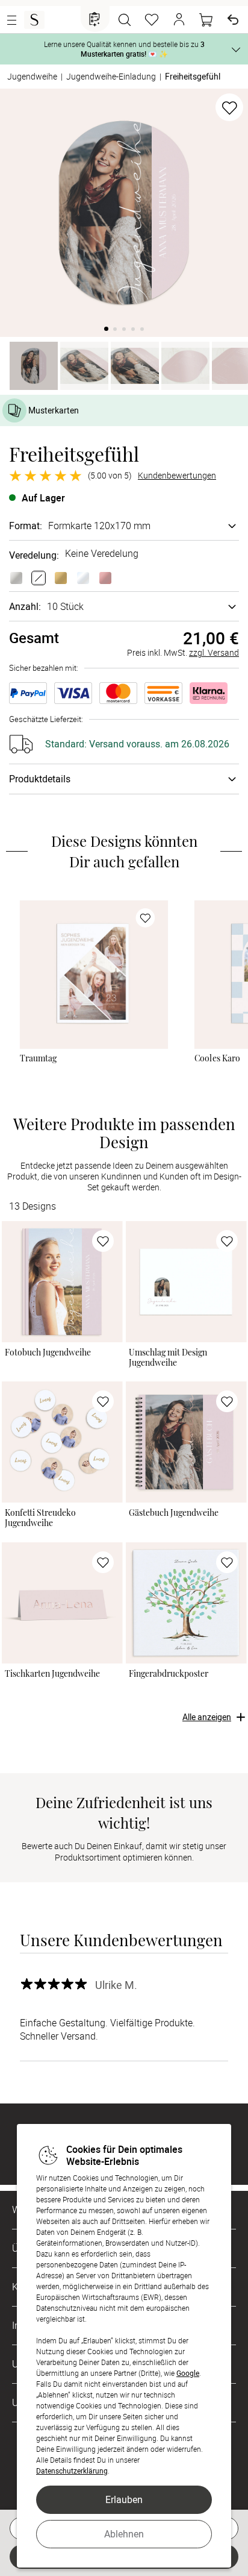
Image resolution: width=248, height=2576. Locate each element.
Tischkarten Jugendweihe (52, 1673)
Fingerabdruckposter (169, 1673)
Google (188, 2373)
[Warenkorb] (206, 20)
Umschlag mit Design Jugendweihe (168, 1357)
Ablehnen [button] (124, 2534)
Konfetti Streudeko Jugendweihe (40, 1517)
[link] (94, 975)
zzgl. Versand (214, 652)
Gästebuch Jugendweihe (174, 1513)
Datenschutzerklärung (72, 2471)
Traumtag (39, 1059)
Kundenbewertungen (177, 476)
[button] (179, 20)
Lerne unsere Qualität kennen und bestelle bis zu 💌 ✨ (124, 49)
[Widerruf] (233, 20)
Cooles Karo (218, 1059)
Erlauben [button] (124, 2499)
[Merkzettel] (152, 20)
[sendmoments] (34, 20)
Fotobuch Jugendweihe (48, 1352)
